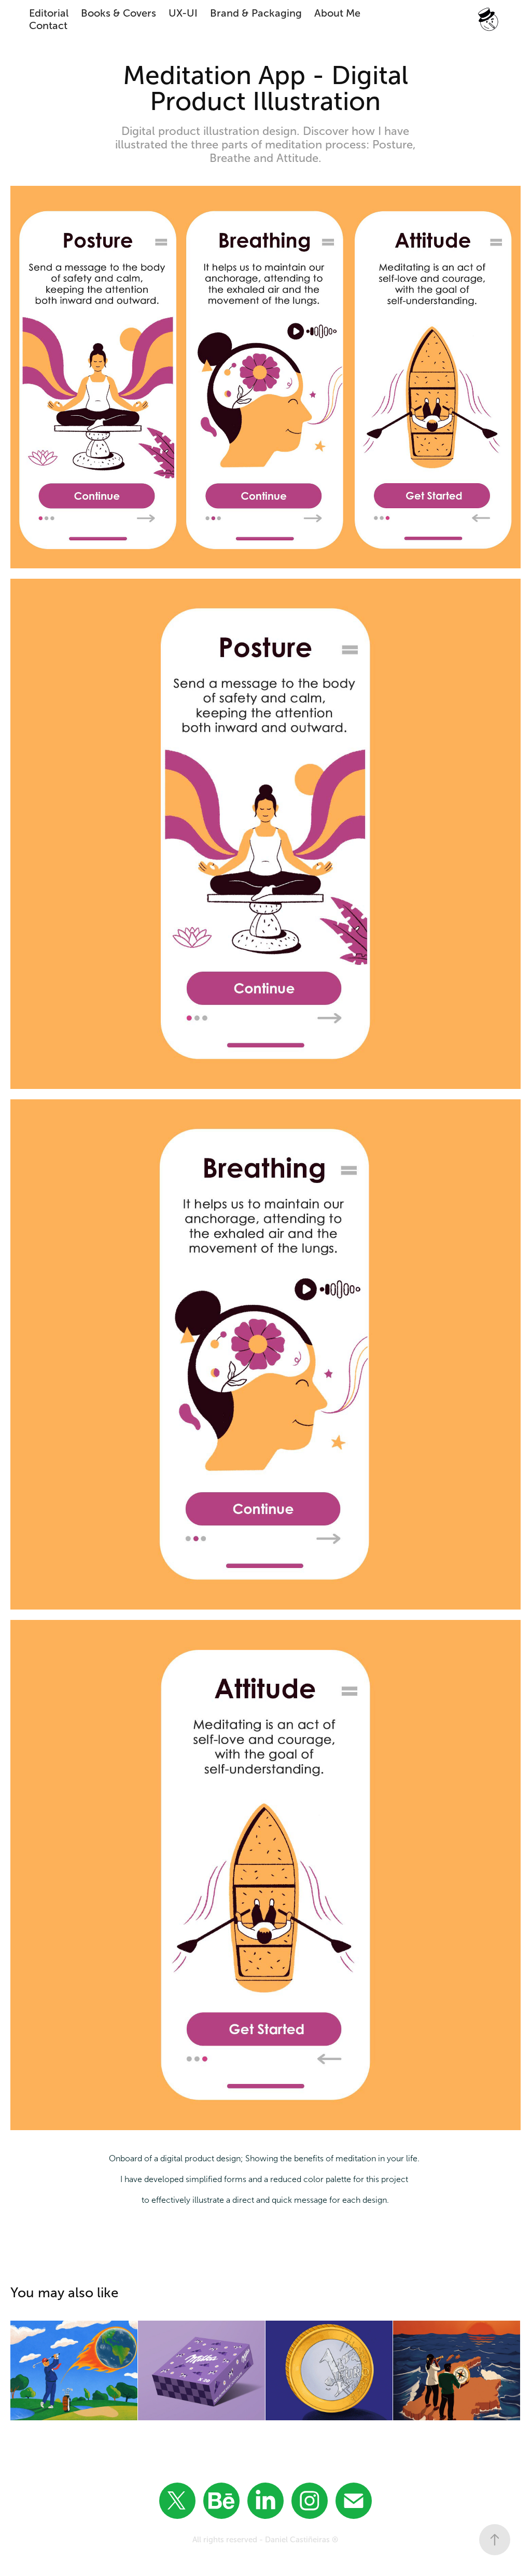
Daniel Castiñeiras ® (302, 2540)
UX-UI (183, 13)
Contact (48, 25)
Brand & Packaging (256, 13)
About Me (337, 13)
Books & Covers (118, 13)
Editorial (49, 13)
